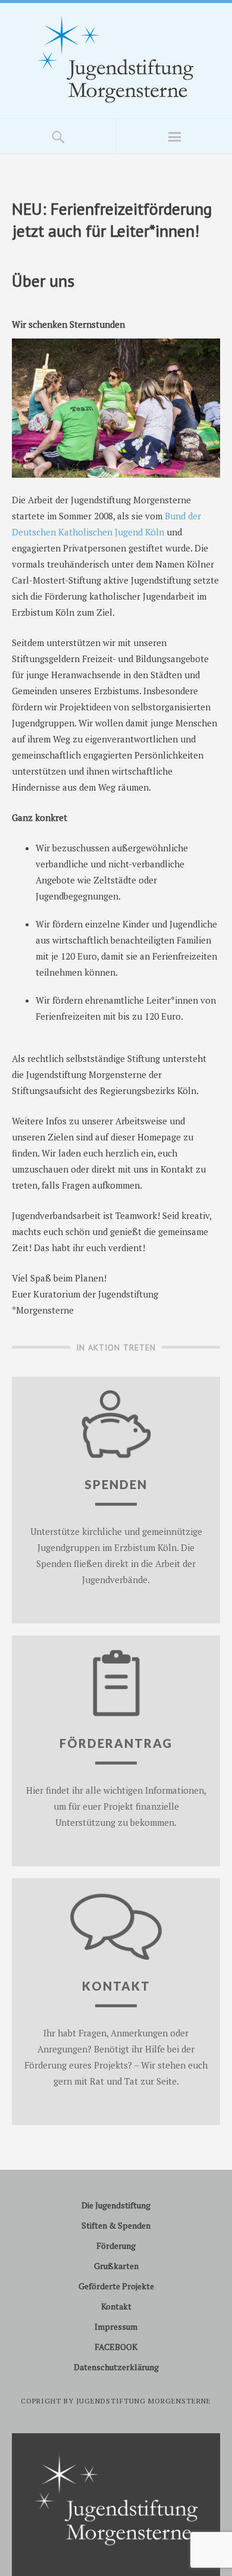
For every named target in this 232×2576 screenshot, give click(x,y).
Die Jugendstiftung (116, 2205)
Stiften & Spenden (116, 2225)
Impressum (116, 2326)
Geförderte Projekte (116, 2286)
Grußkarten (116, 2266)
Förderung (116, 2246)
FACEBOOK (116, 2347)
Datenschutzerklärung (116, 2367)
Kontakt (116, 2306)
